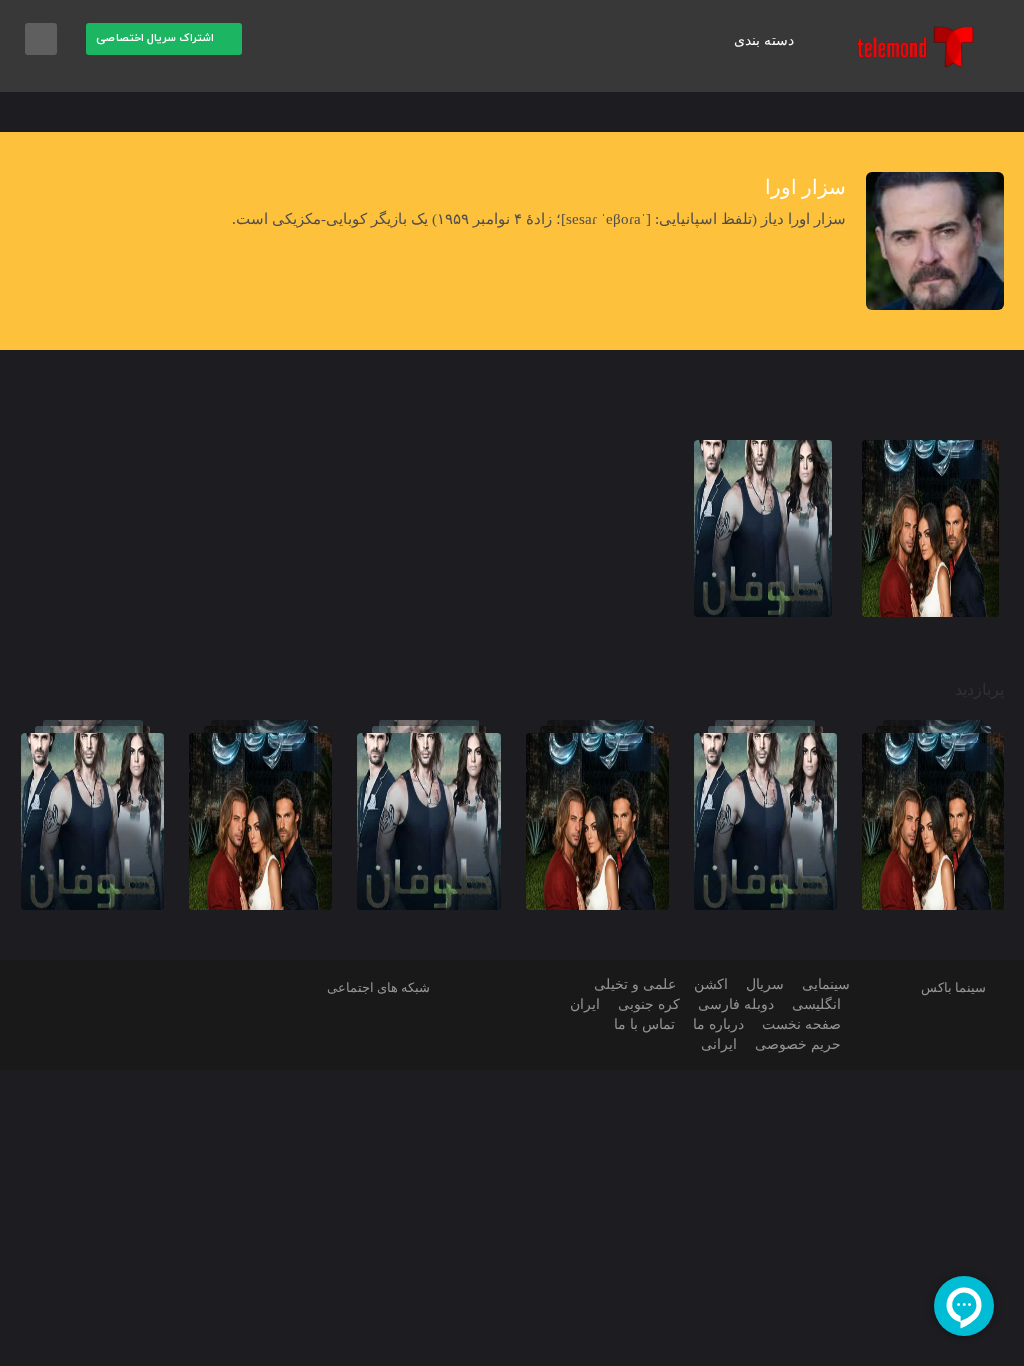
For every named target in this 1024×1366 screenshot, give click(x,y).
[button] (277, 40)
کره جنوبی (649, 1004)
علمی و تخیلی (635, 984)
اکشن (711, 984)
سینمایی (826, 984)
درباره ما (718, 1024)
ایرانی (719, 1044)
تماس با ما (644, 1024)
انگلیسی (816, 1004)
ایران (585, 1004)
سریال (765, 984)
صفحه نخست (801, 1024)
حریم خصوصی (798, 1044)
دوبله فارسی (736, 1004)
